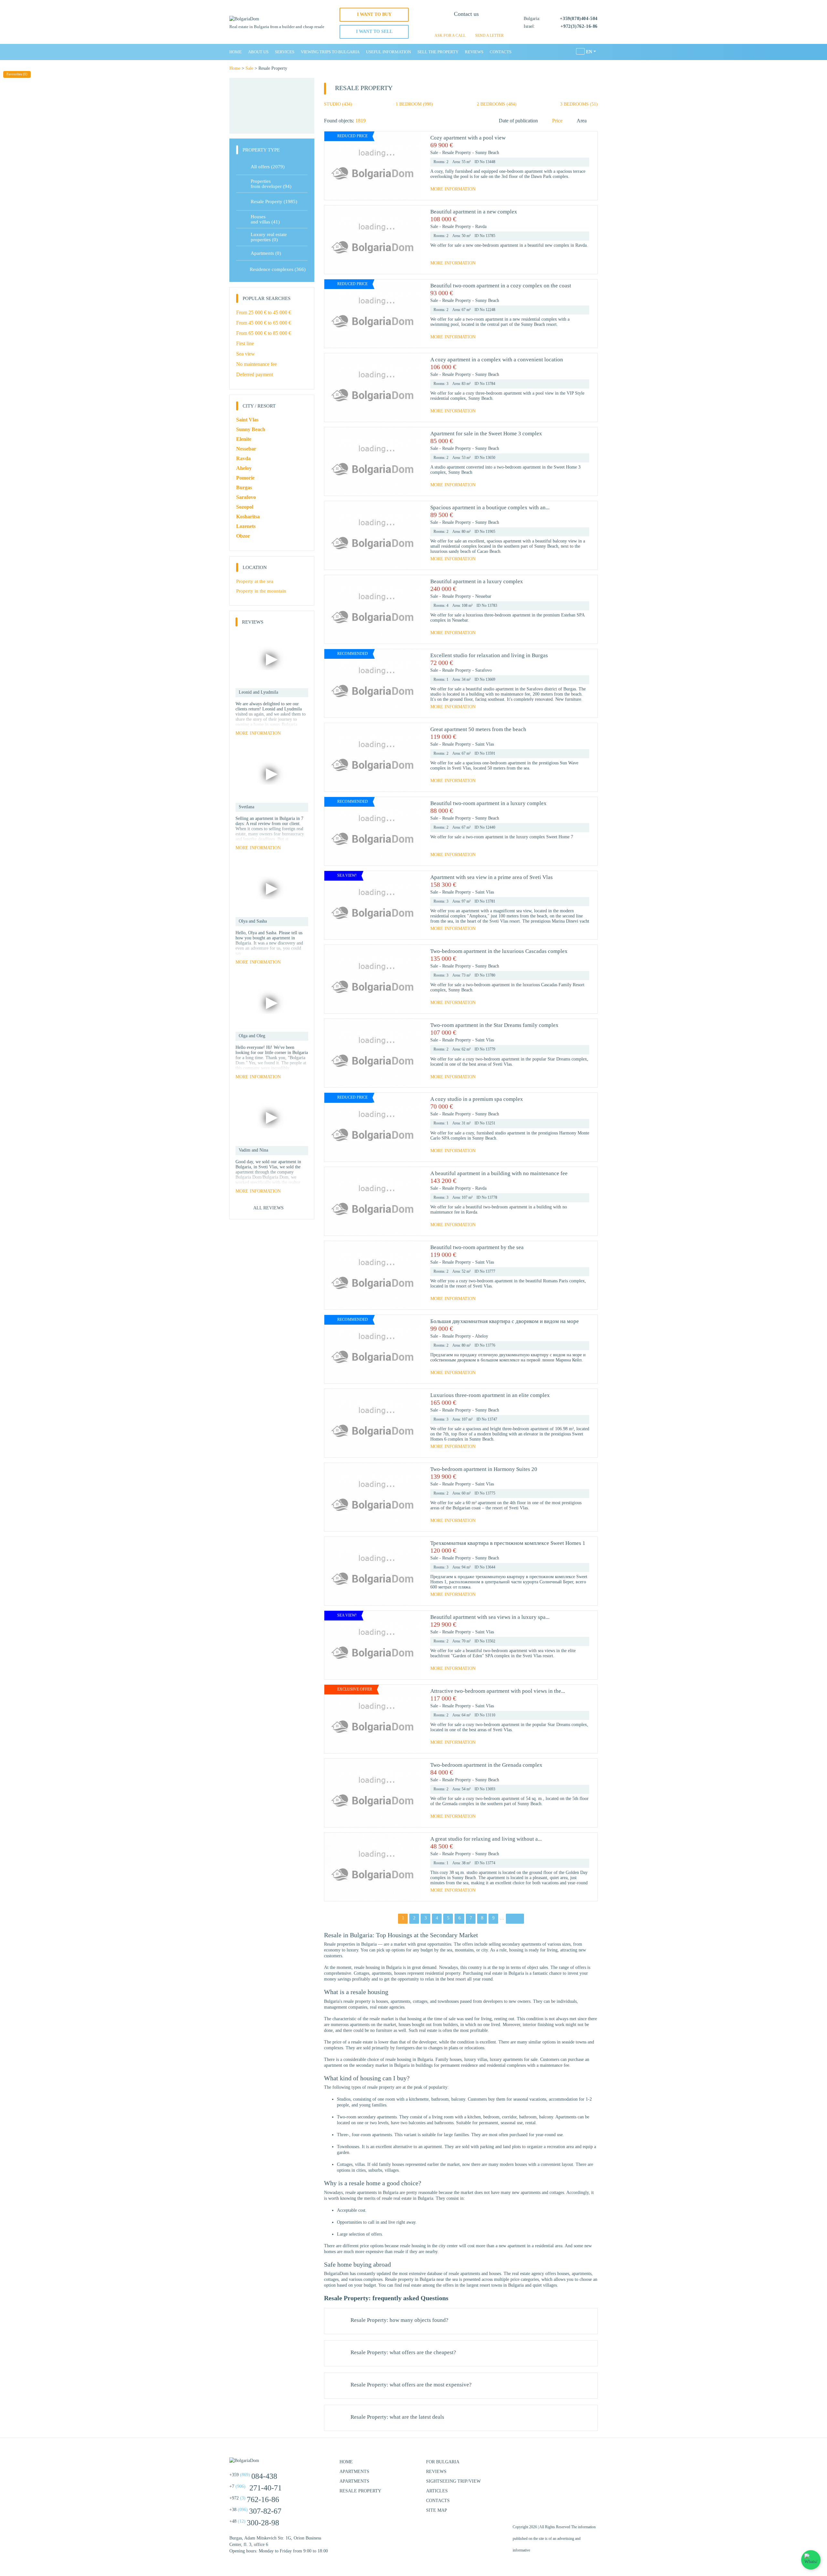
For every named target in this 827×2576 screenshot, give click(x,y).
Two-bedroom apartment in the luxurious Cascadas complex (499, 951)
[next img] (413, 166)
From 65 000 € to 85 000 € (264, 333)
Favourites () (17, 74)
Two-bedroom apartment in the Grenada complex (486, 1765)
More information (453, 189)
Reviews (474, 52)
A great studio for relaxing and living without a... (486, 1839)
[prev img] (332, 166)
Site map (437, 2510)
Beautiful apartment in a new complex (474, 212)
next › (515, 1918)
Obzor (243, 536)
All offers (268, 167)
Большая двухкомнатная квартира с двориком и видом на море (505, 1321)
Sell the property (438, 52)
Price (557, 121)
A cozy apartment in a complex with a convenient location (497, 360)
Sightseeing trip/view (453, 2481)
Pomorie (245, 478)
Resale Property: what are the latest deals (397, 2417)
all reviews (268, 1208)
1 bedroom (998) (414, 104)
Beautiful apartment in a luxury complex (477, 581)
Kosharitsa (248, 517)
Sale (249, 68)
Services (285, 52)
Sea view (246, 354)
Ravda (481, 227)
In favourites (586, 145)
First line (245, 343)
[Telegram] (477, 26)
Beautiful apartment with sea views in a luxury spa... (490, 1617)
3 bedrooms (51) (579, 104)
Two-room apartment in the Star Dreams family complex (494, 1025)
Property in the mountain (261, 591)
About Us (258, 52)
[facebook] (559, 2465)
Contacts (501, 52)
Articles (437, 2491)
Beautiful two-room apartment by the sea (477, 1247)
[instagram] (575, 2465)
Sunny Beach (487, 153)
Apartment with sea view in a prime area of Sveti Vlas (492, 877)
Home (236, 52)
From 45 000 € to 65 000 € (264, 323)
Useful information (388, 52)
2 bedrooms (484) (497, 104)
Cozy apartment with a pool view (468, 138)
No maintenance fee (256, 364)
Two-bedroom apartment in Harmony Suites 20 (484, 1469)
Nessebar (483, 596)
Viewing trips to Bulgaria (330, 52)
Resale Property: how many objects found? (399, 2320)
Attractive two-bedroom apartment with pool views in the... (498, 1691)
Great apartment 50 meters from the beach (478, 729)
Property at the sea (255, 581)
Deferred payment (255, 374)
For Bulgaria (443, 2462)
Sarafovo (483, 670)
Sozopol (245, 507)
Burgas (244, 487)
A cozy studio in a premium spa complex (477, 1099)
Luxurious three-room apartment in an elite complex (490, 1395)
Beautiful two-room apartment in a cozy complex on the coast (501, 286)
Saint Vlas (485, 744)
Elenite (244, 439)
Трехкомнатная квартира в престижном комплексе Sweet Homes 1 (508, 1543)
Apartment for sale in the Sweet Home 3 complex (486, 434)
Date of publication (518, 121)
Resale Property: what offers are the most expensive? (411, 2385)
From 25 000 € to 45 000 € (264, 312)
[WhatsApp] (455, 26)
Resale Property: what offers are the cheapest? (403, 2353)
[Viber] (466, 26)
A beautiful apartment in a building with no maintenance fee (499, 1173)
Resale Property (457, 153)
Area (582, 121)
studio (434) (338, 104)
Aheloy (482, 1336)
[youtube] (591, 2465)
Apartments (266, 253)
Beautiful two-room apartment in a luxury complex (488, 803)
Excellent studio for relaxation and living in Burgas (489, 655)
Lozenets (246, 526)
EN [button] (589, 52)
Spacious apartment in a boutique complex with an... (490, 507)
